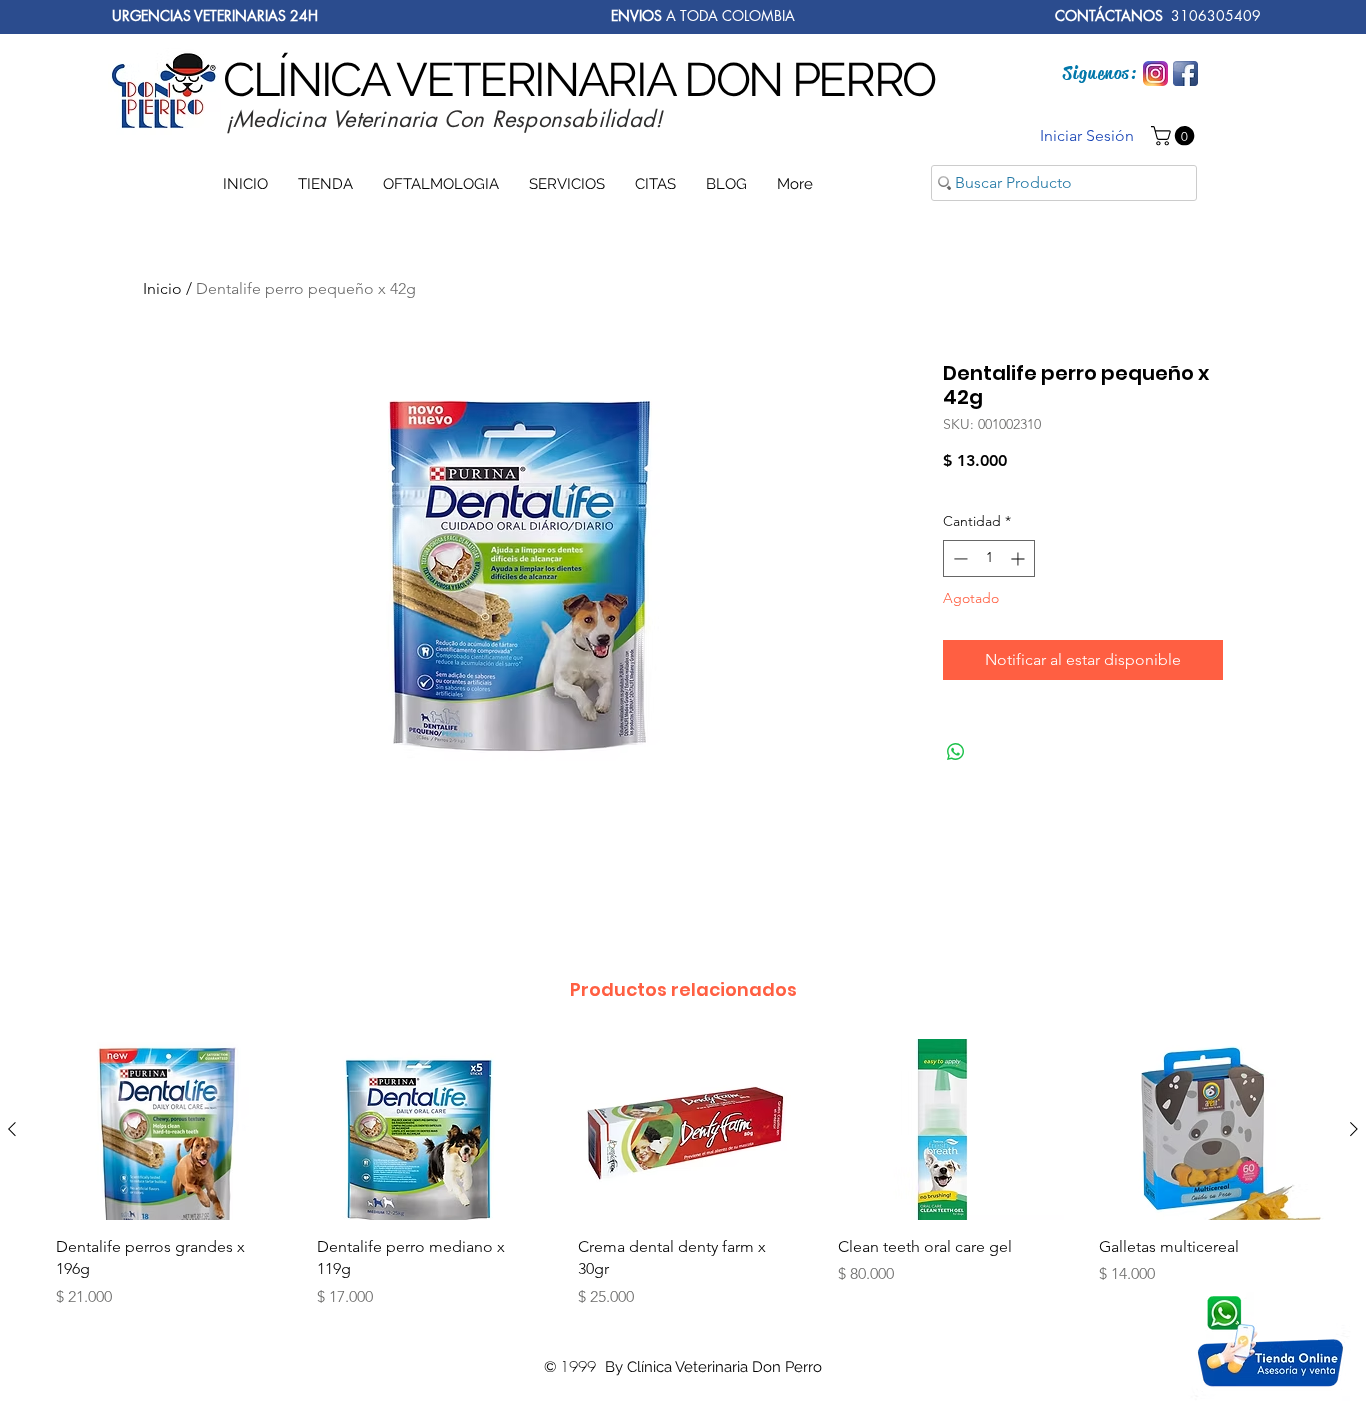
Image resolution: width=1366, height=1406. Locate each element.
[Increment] (1019, 558)
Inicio (162, 288)
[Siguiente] (1354, 1129)
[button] (1175, 136)
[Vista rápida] (161, 1129)
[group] (683, 1181)
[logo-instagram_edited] (1155, 73)
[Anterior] (12, 1129)
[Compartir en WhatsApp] (956, 752)
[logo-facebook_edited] (1185, 73)
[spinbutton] (989, 558)
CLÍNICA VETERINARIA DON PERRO (579, 79)
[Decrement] (958, 558)
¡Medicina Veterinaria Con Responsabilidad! (444, 119)
